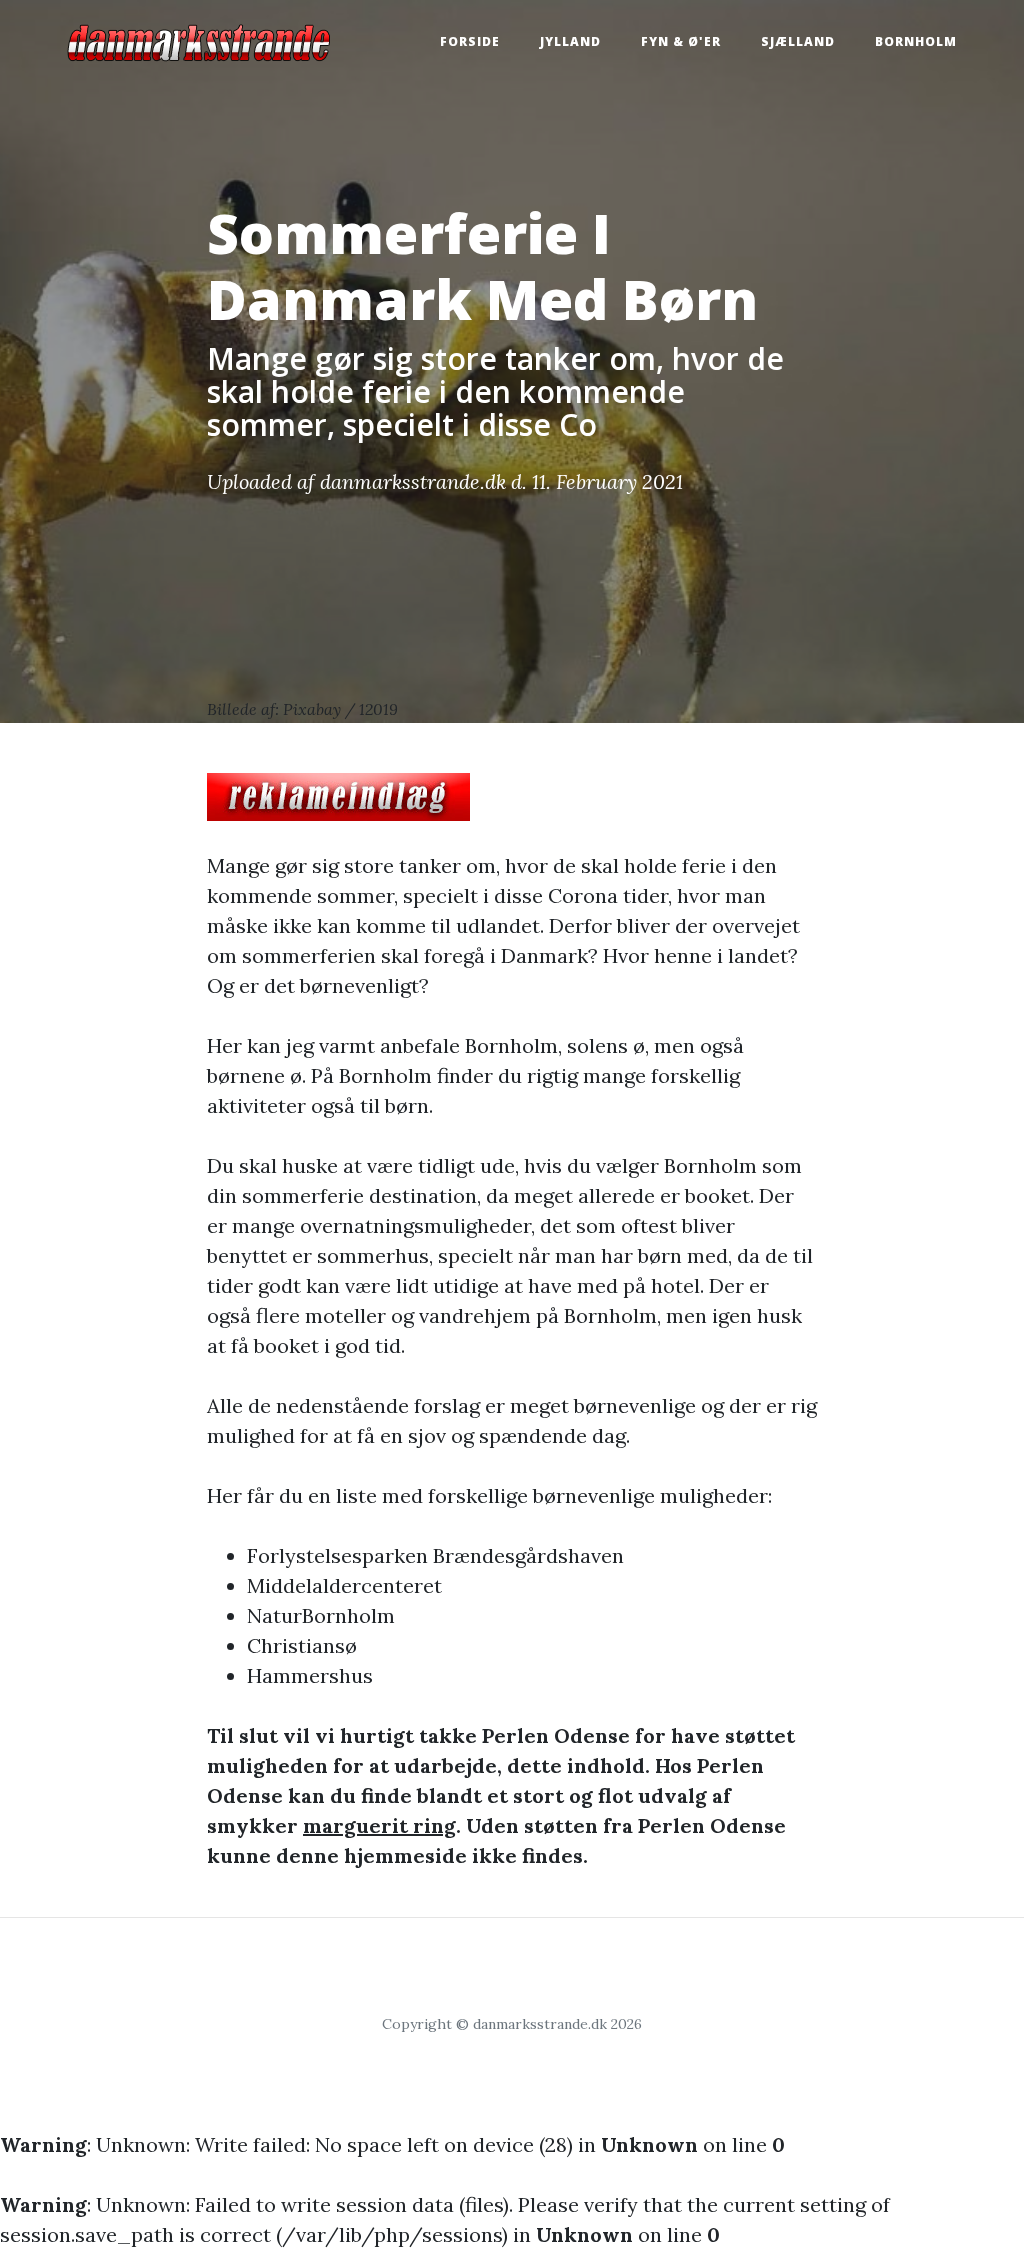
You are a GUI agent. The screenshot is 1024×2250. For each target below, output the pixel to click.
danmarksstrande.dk (413, 481)
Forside (470, 41)
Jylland (570, 41)
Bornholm (916, 41)
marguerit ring (379, 1825)
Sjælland (798, 41)
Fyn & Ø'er (681, 41)
